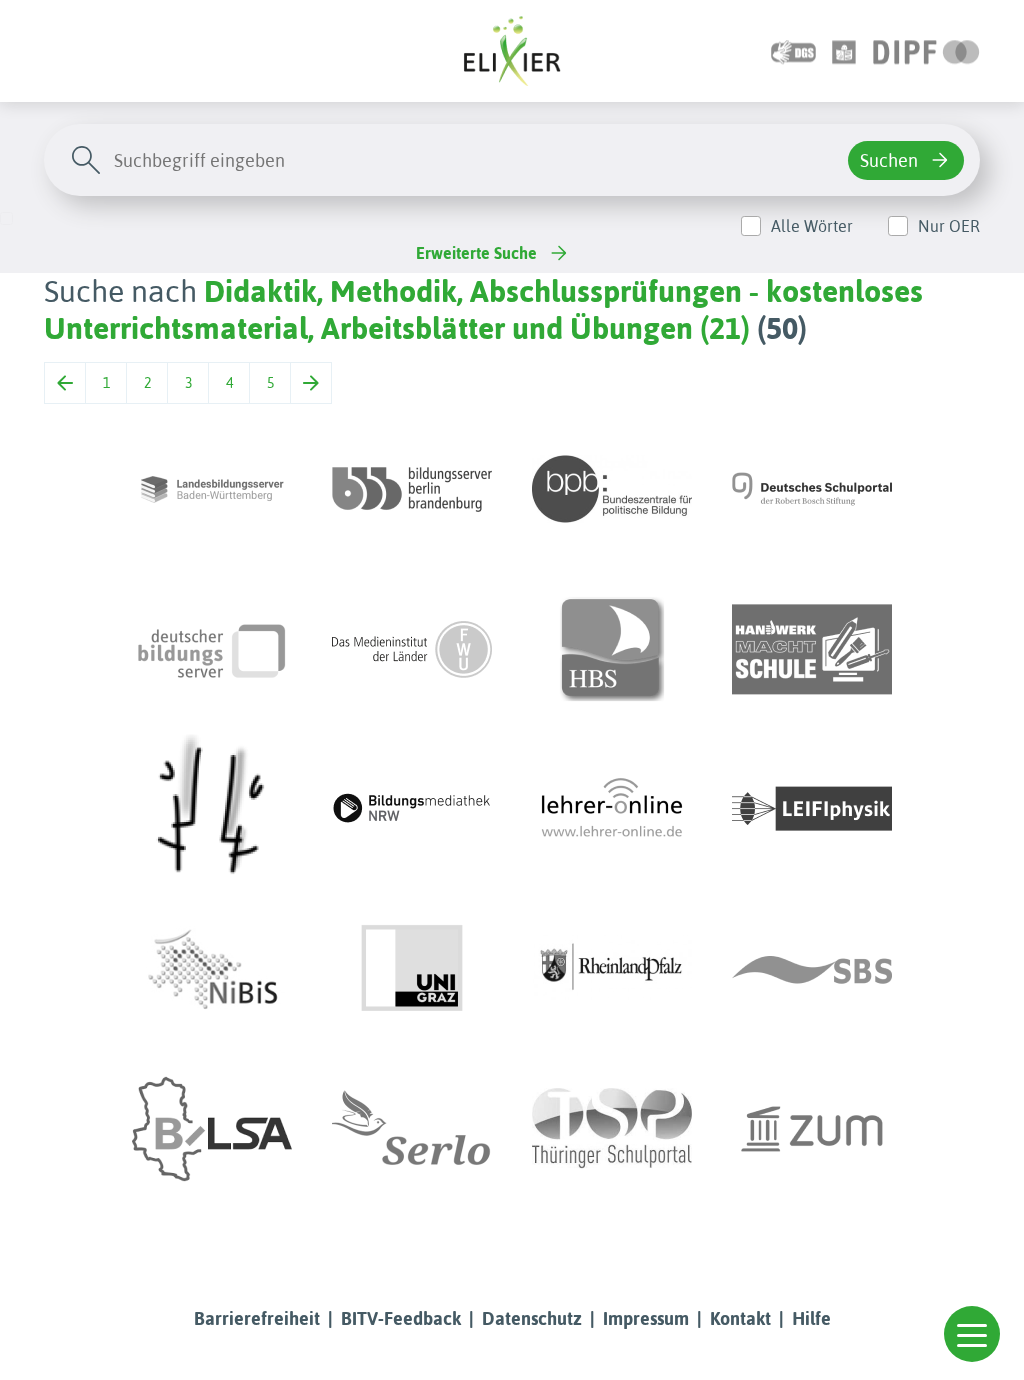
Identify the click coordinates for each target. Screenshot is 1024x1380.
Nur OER (949, 226)
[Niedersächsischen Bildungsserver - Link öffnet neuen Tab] (212, 969)
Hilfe (811, 1318)
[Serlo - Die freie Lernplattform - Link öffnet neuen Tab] (412, 1129)
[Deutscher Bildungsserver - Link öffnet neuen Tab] (212, 649)
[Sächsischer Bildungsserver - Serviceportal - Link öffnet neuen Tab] (812, 969)
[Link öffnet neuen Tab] (926, 50)
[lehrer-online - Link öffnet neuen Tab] (612, 809)
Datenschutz (532, 1318)
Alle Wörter (812, 226)
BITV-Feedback (401, 1318)
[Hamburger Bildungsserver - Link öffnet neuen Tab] (612, 649)
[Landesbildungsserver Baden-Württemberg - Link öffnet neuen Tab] (212, 489)
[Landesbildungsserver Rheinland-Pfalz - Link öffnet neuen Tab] (612, 969)
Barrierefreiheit (257, 1318)
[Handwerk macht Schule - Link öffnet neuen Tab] (812, 649)
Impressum (646, 1318)
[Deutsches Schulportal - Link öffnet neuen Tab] (812, 489)
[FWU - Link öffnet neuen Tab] (412, 649)
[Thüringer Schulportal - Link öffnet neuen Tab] (612, 1129)
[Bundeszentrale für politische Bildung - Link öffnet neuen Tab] (612, 489)
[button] (972, 1334)
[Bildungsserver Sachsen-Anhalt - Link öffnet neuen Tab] (212, 1129)
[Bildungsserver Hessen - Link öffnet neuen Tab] (212, 809)
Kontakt (740, 1318)
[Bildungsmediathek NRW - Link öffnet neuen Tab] (412, 809)
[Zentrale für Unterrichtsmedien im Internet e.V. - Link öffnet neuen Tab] (812, 1129)
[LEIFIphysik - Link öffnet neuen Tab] (812, 809)
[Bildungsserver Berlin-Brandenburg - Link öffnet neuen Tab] (412, 489)
